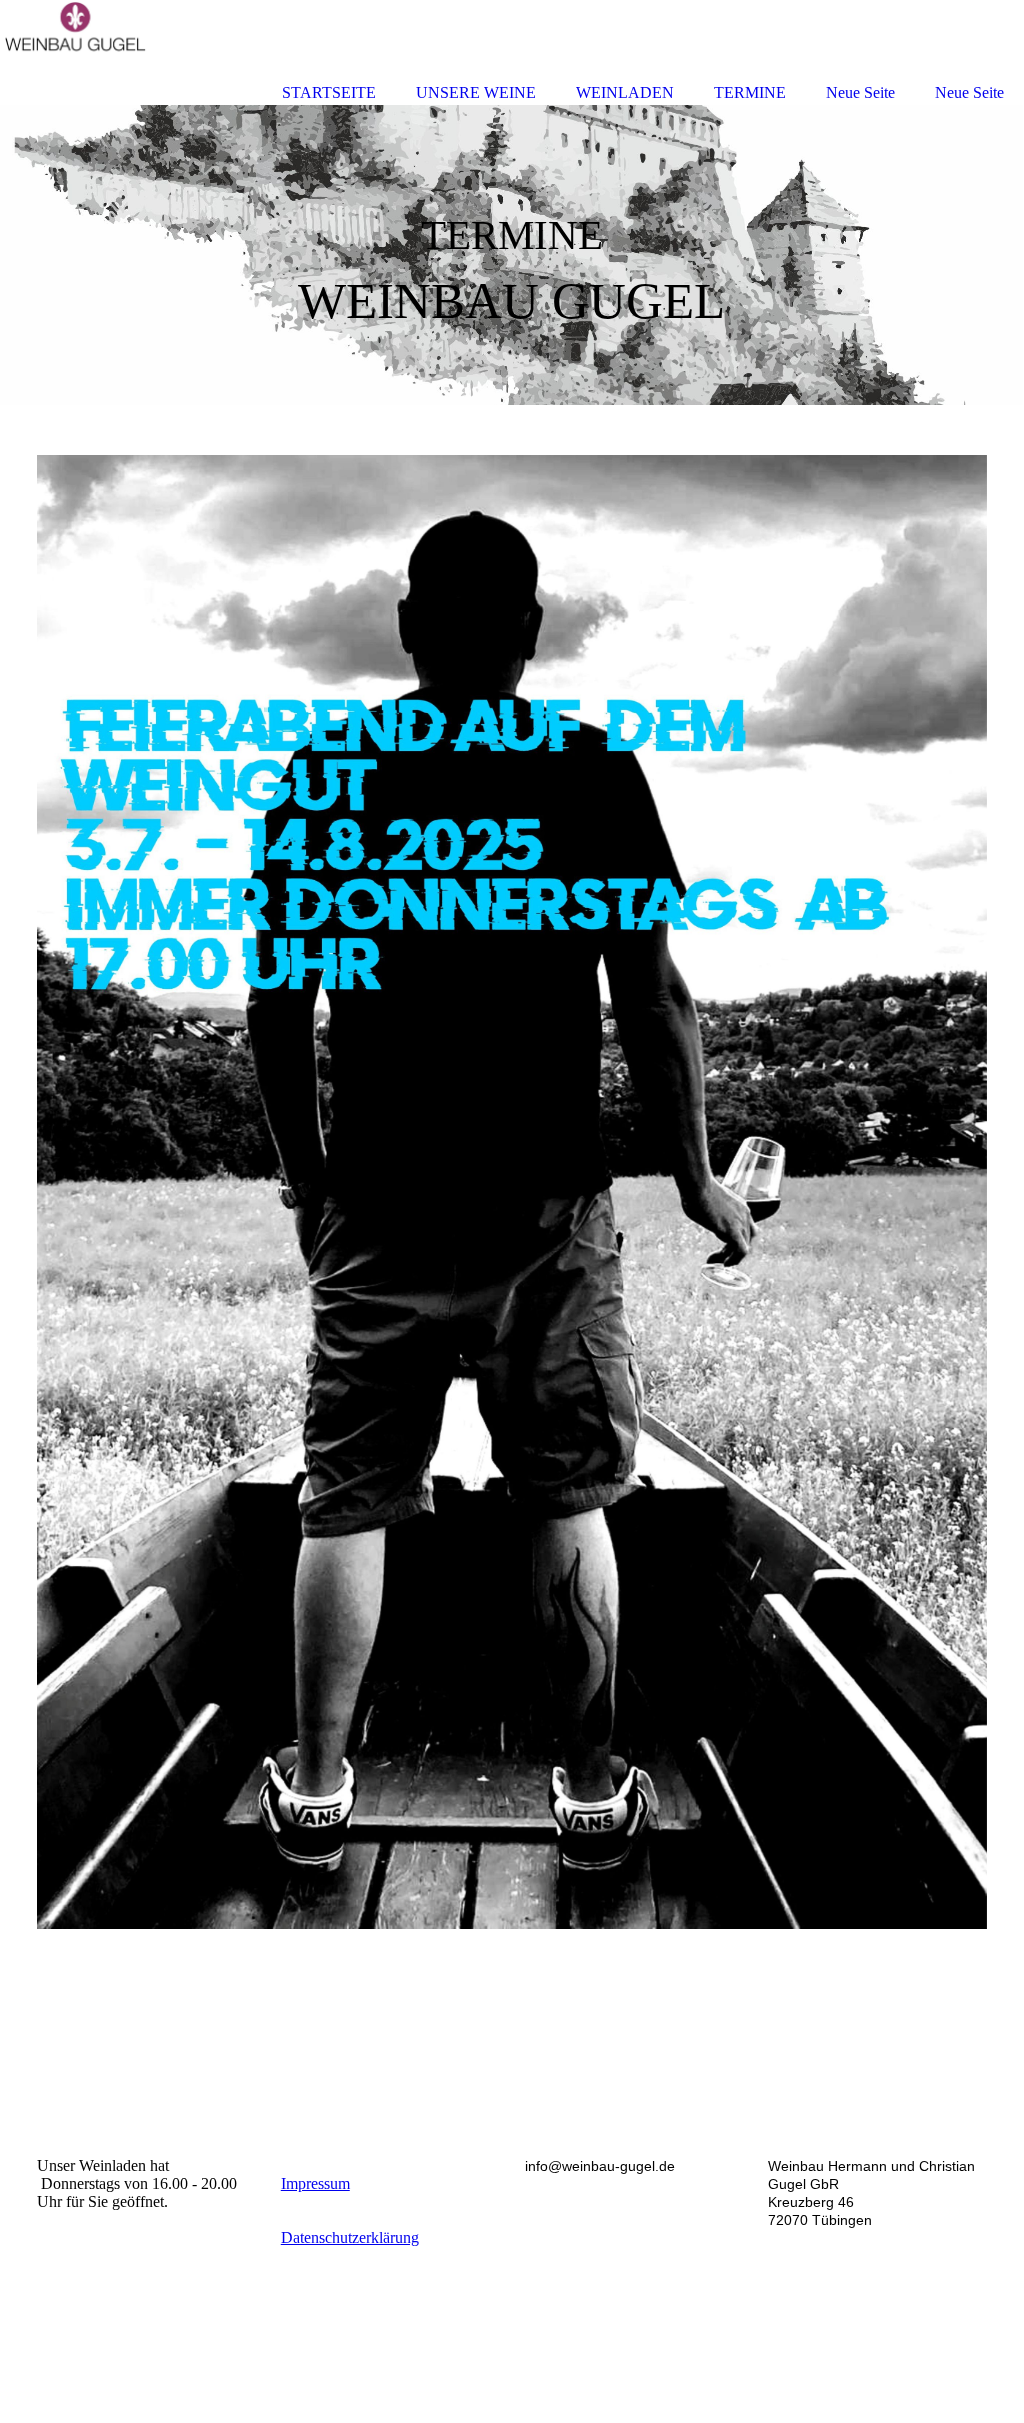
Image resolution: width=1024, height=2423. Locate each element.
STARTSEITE (329, 92)
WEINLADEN (625, 92)
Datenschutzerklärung (350, 2237)
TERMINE (750, 92)
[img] (512, 255)
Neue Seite (860, 92)
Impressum (315, 2183)
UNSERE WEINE (476, 92)
